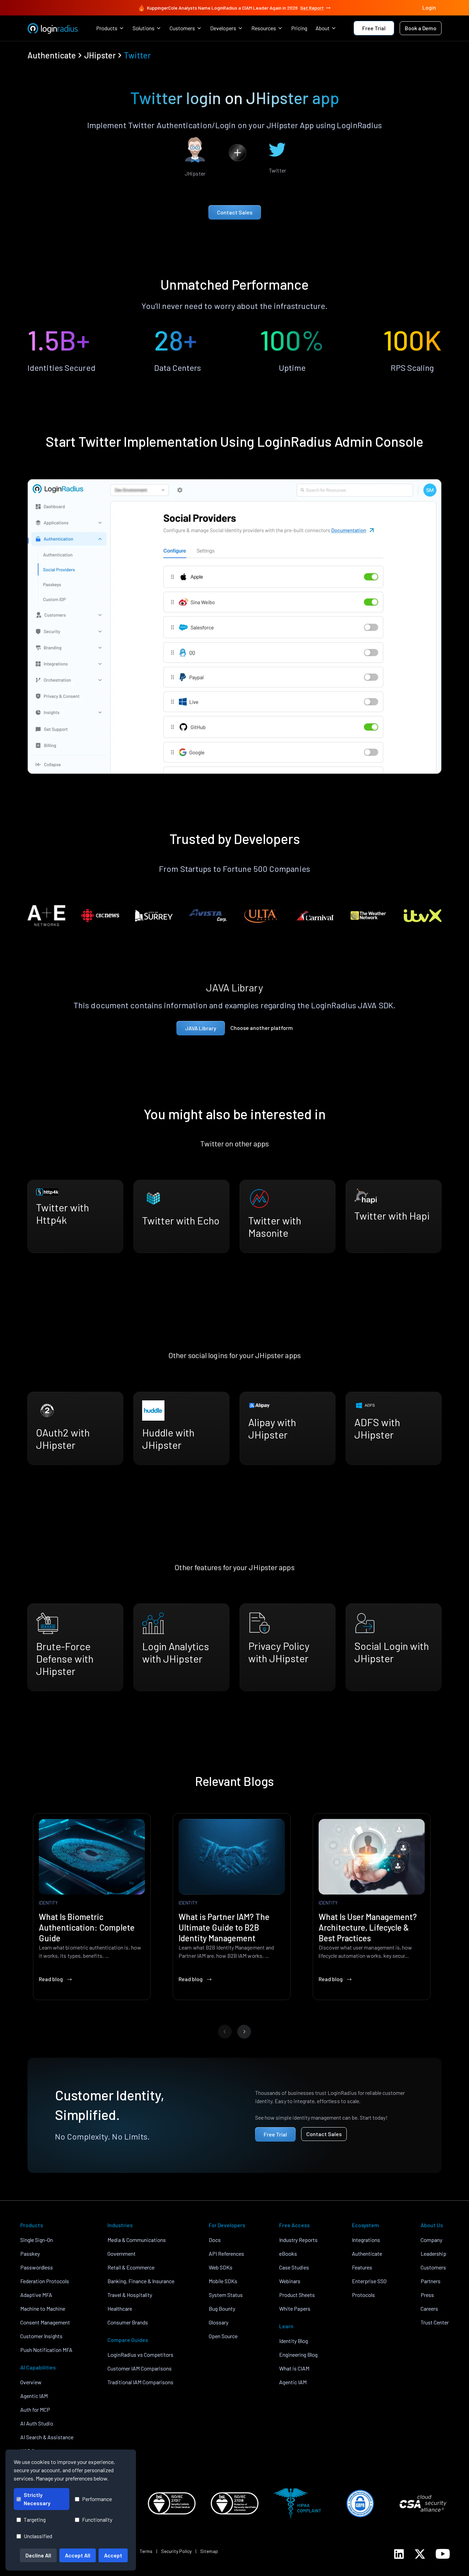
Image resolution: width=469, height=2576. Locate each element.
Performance (97, 2499)
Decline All (38, 2555)
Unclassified (38, 2536)
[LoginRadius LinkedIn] (399, 2554)
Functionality (97, 2519)
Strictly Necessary (37, 2499)
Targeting (35, 2519)
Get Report (312, 8)
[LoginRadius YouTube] (443, 2554)
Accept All (78, 2555)
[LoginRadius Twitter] (420, 2554)
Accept (113, 2555)
